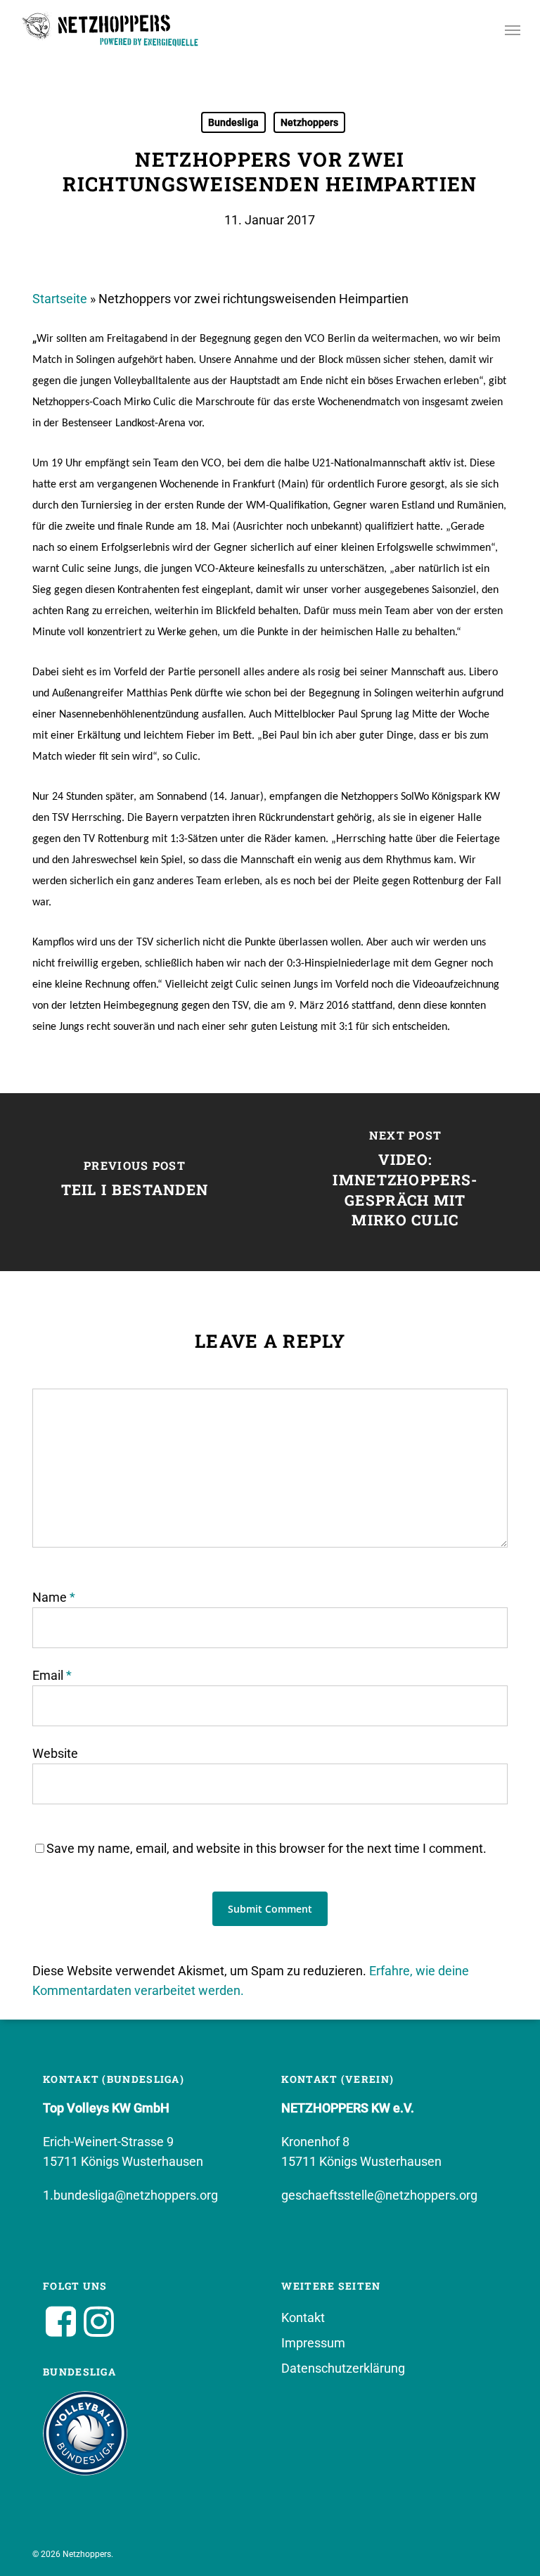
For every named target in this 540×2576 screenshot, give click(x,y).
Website (55, 1753)
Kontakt (303, 2317)
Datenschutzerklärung (343, 2368)
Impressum (313, 2343)
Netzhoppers (309, 122)
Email (52, 1675)
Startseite (60, 299)
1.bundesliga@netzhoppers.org (130, 2195)
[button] (513, 30)
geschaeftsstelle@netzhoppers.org (379, 2195)
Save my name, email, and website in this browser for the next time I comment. (266, 1848)
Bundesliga (233, 122)
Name (54, 1597)
